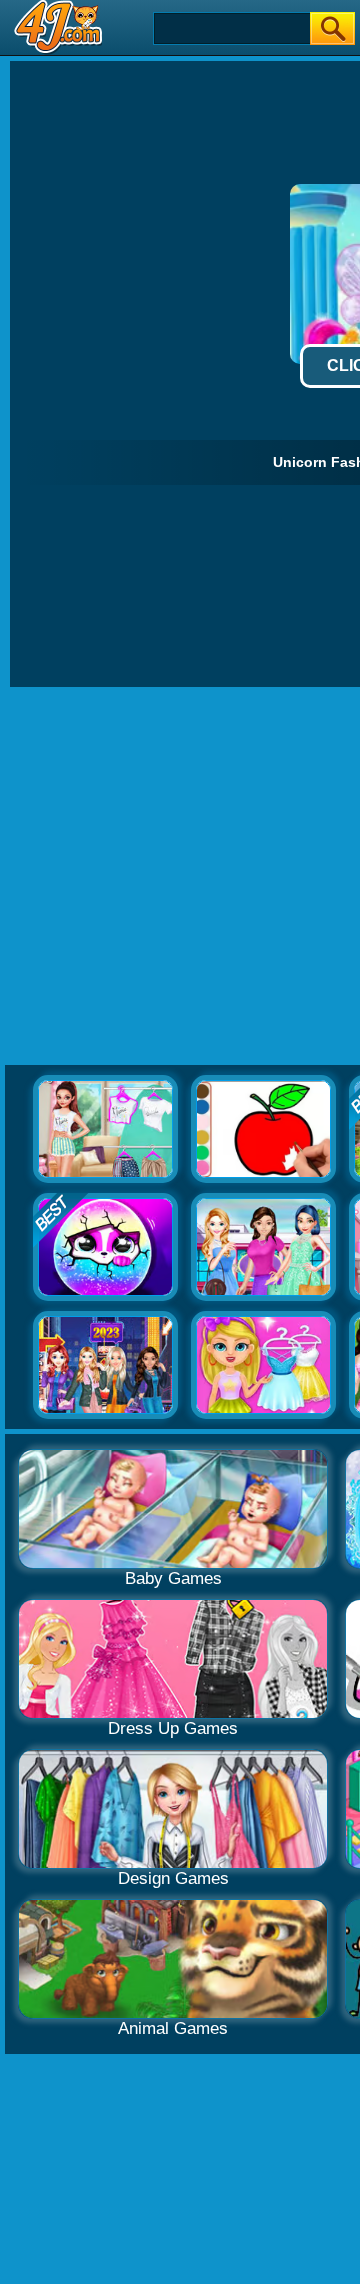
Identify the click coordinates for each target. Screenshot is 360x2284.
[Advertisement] (180, 877)
